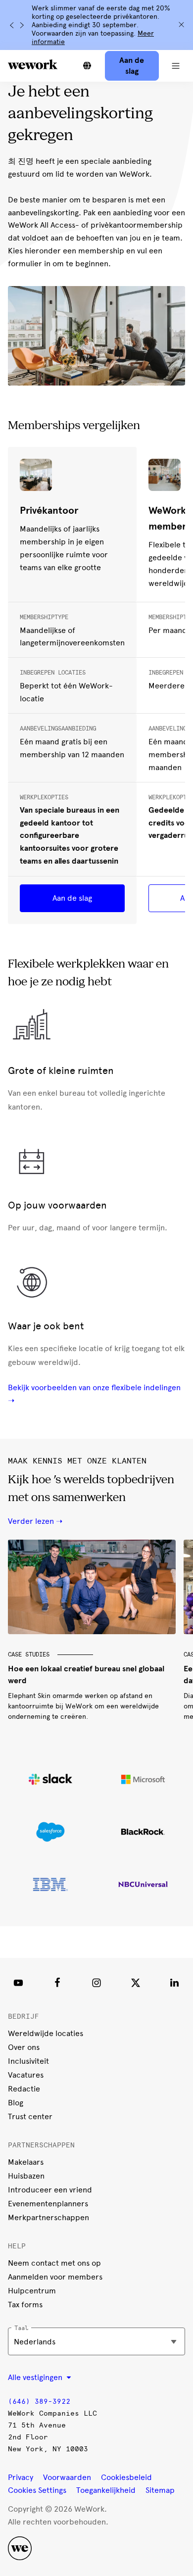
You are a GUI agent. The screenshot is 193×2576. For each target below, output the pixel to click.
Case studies (29, 1654)
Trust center (30, 2116)
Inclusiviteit (28, 2061)
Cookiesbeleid (126, 2477)
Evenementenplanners (48, 2204)
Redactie (24, 2089)
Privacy (21, 2477)
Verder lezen (31, 1521)
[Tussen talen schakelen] (87, 66)
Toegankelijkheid (106, 2490)
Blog (16, 2103)
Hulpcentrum (32, 2291)
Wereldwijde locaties (46, 2033)
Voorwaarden (67, 2477)
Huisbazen (26, 2176)
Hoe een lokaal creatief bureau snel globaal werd (86, 1674)
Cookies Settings (37, 2490)
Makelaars (26, 2162)
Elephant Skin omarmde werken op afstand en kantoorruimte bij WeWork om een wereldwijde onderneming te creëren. (83, 1706)
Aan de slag (72, 898)
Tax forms (25, 2305)
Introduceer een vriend (50, 2190)
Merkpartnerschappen (48, 2217)
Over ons (24, 2047)
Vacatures (26, 2075)
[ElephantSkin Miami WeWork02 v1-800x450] (92, 1587)
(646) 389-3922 (39, 2402)
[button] (176, 66)
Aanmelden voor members (55, 2277)
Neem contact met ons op (54, 2263)
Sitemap (160, 2490)
